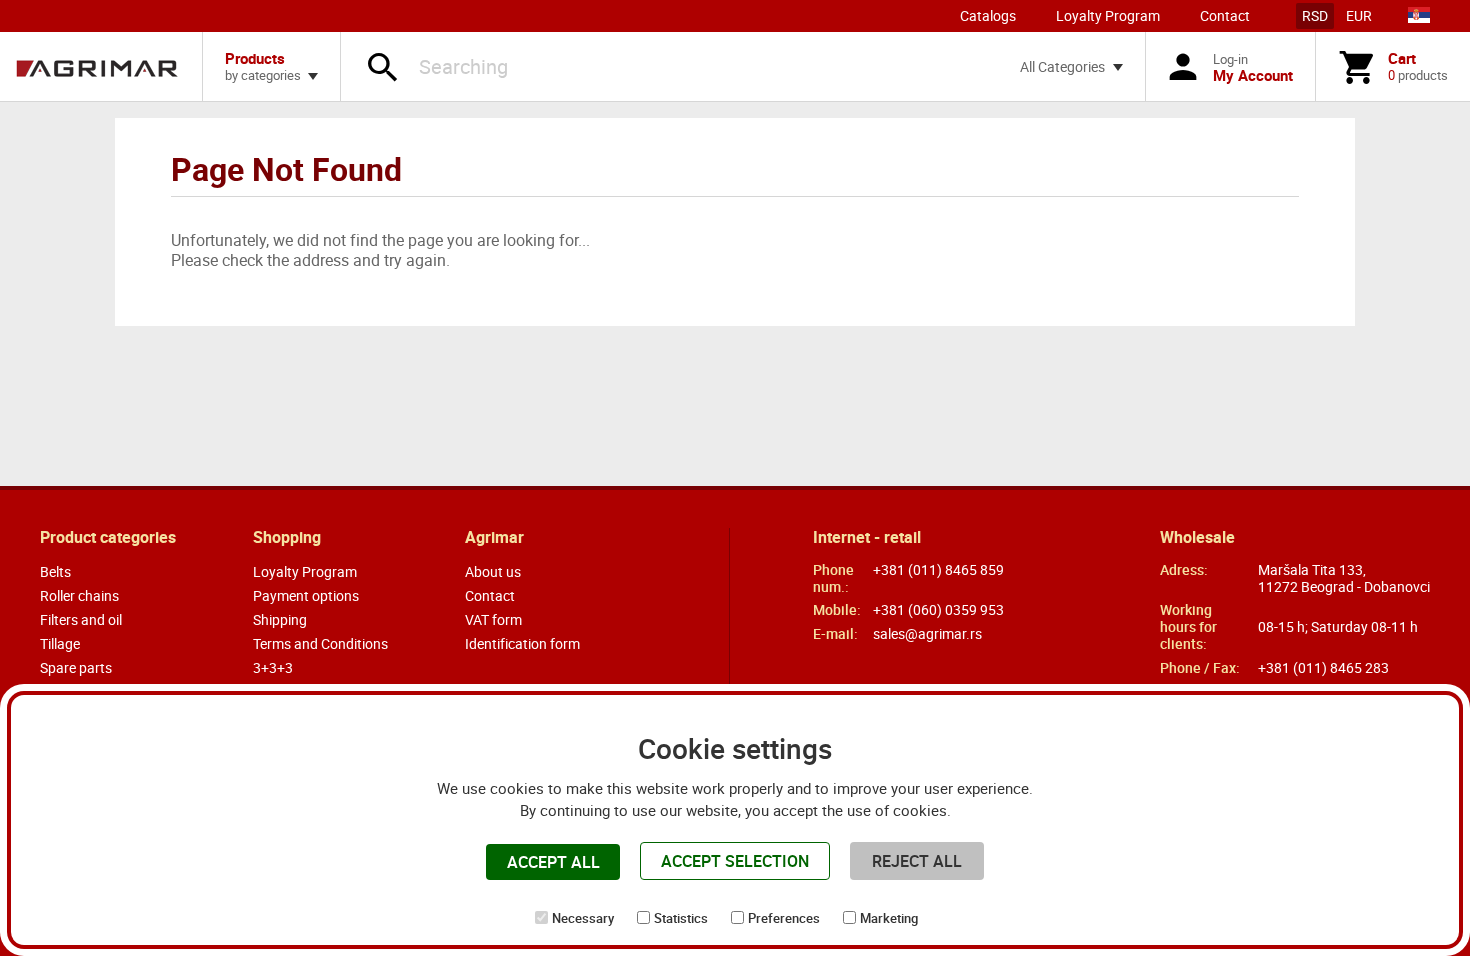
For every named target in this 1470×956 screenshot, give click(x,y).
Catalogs (988, 15)
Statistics (681, 918)
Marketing (889, 918)
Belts (55, 571)
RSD (1315, 15)
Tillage (60, 643)
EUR (1359, 15)
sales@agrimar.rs (927, 633)
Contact (1225, 15)
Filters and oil (81, 619)
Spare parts (76, 667)
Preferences (784, 918)
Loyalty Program (1108, 15)
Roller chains (79, 595)
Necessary (583, 918)
